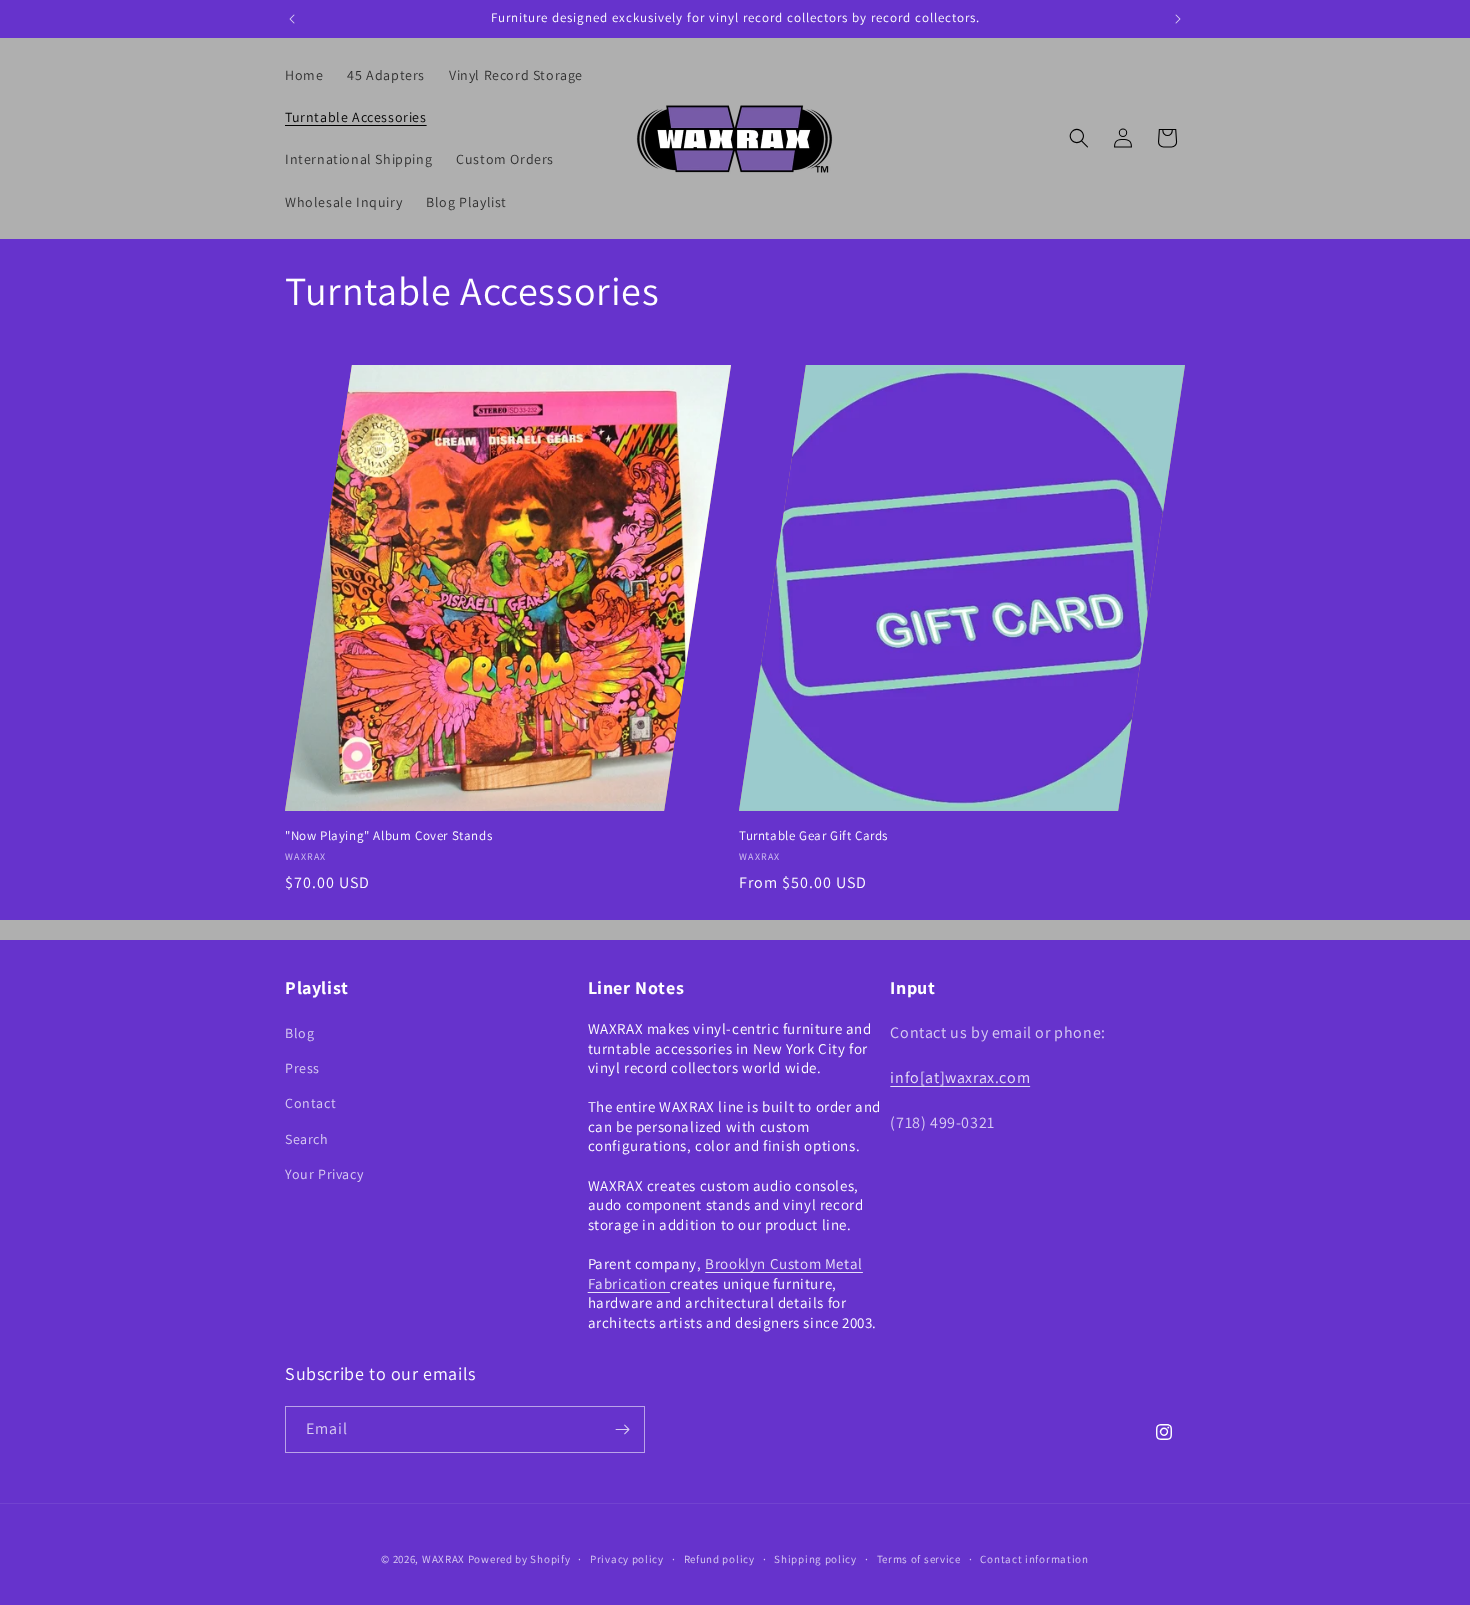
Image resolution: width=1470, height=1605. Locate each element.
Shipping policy (815, 1559)
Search (307, 1139)
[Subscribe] (622, 1429)
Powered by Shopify (519, 1559)
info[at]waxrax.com (960, 1077)
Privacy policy (627, 1559)
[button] (1079, 138)
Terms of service (919, 1559)
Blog (299, 1033)
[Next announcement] (1178, 19)
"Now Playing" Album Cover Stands (388, 836)
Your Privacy (324, 1174)
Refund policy (719, 1559)
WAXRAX (443, 1559)
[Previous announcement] (292, 19)
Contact (310, 1103)
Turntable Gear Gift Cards (813, 836)
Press (302, 1068)
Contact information (1034, 1559)
